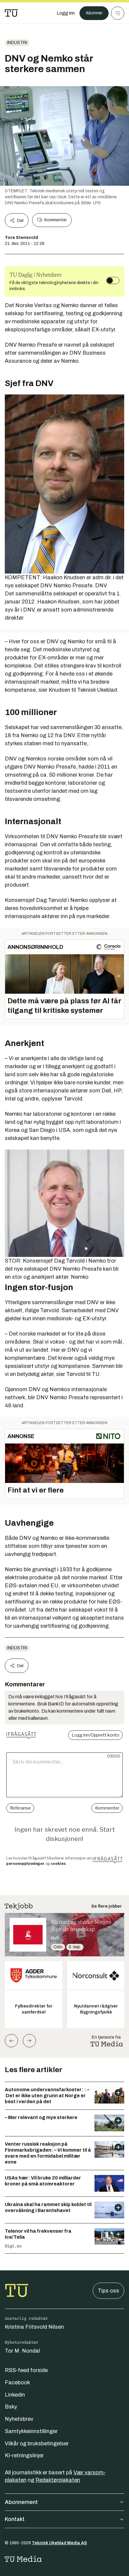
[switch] (113, 281)
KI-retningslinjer (24, 2455)
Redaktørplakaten (58, 2480)
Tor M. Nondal (22, 2351)
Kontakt (15, 2519)
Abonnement (21, 2502)
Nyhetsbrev (19, 2419)
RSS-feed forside (26, 2370)
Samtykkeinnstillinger (31, 2431)
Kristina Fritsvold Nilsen (34, 2327)
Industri (17, 43)
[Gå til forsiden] (11, 13)
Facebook (17, 2383)
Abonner (94, 13)
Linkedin (15, 2395)
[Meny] (118, 13)
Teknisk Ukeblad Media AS (59, 2543)
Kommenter (55, 220)
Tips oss (108, 2291)
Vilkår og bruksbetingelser (37, 2444)
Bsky (11, 2407)
